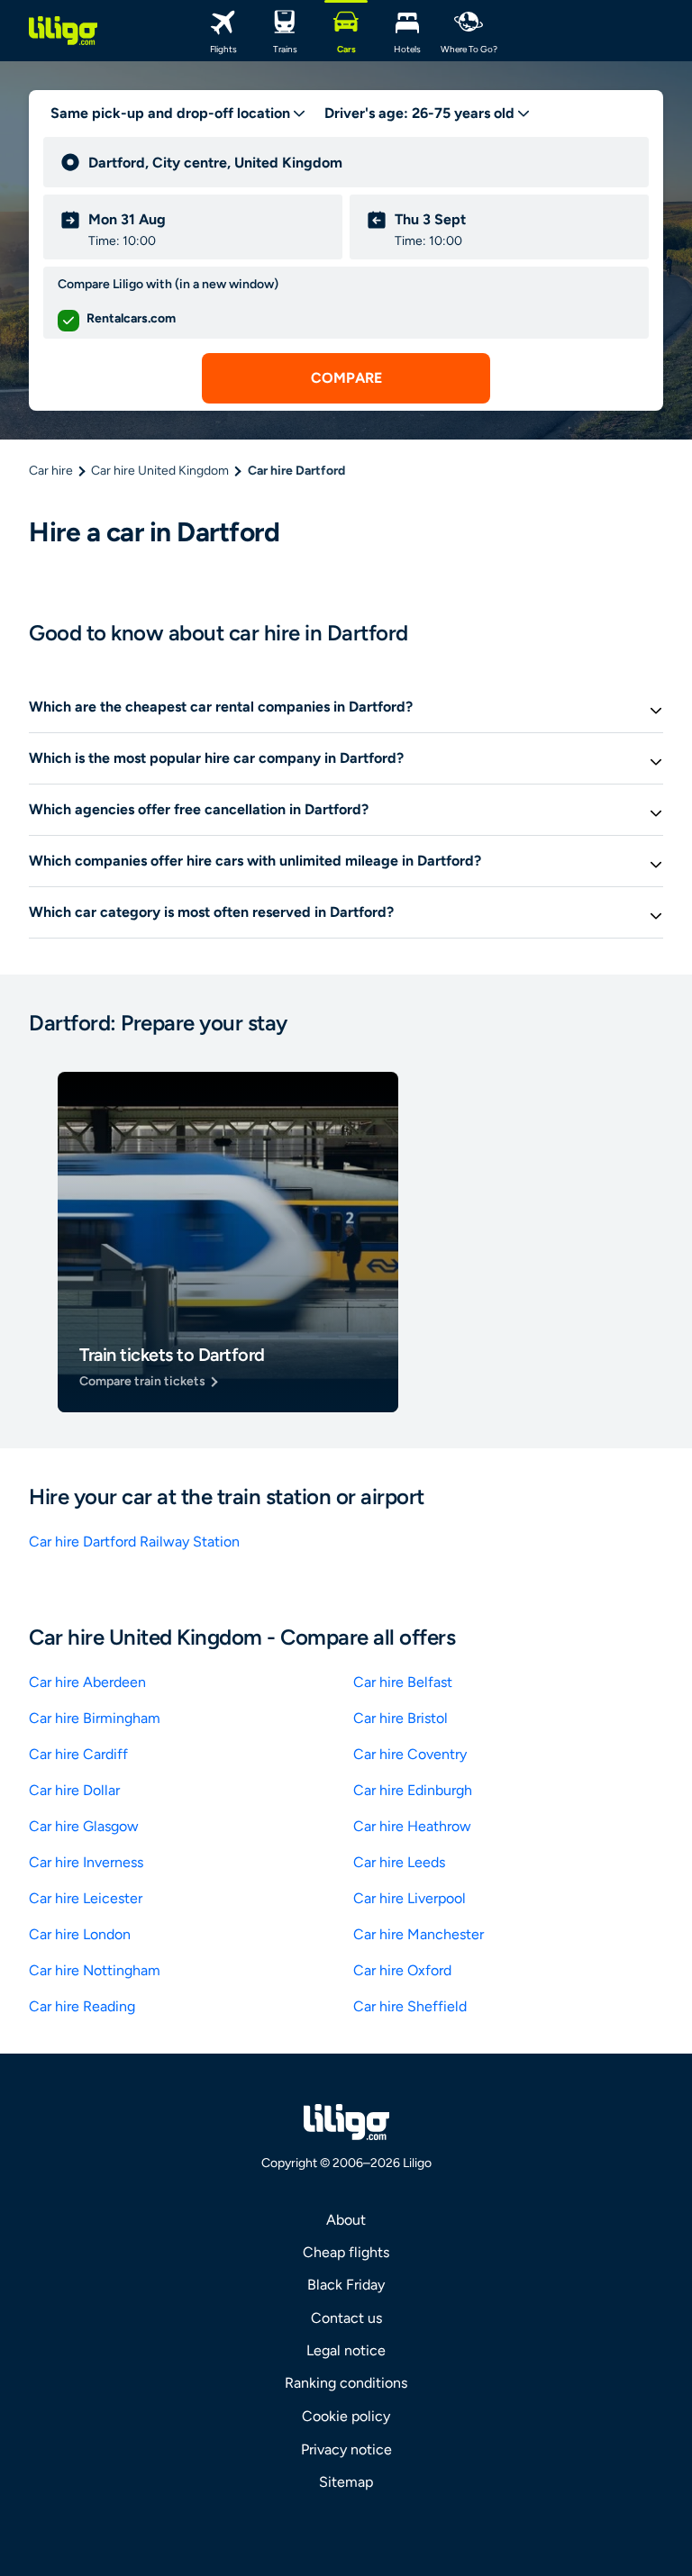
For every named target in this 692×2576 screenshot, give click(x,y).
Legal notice (346, 2350)
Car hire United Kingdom (160, 471)
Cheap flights (346, 2252)
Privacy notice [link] (346, 2449)
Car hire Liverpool (410, 1898)
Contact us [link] (346, 2318)
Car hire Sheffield (410, 2006)
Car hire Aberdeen (87, 1682)
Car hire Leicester (86, 1898)
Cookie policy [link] (346, 2416)
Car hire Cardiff (78, 1754)
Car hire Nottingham (95, 1970)
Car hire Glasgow (84, 1826)
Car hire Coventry (410, 1754)
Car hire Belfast (403, 1682)
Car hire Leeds (399, 1862)
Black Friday (346, 2285)
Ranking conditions (346, 2383)
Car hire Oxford (402, 1970)
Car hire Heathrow (412, 1826)
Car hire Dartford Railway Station (134, 1542)
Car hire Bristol (401, 1718)
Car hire (51, 471)
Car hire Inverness (86, 1862)
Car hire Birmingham (95, 1718)
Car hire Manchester (419, 1934)
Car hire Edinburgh (413, 1790)
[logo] (63, 31)
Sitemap (346, 2482)
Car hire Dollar (74, 1790)
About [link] (346, 2220)
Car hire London (80, 1934)
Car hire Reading (82, 2006)
